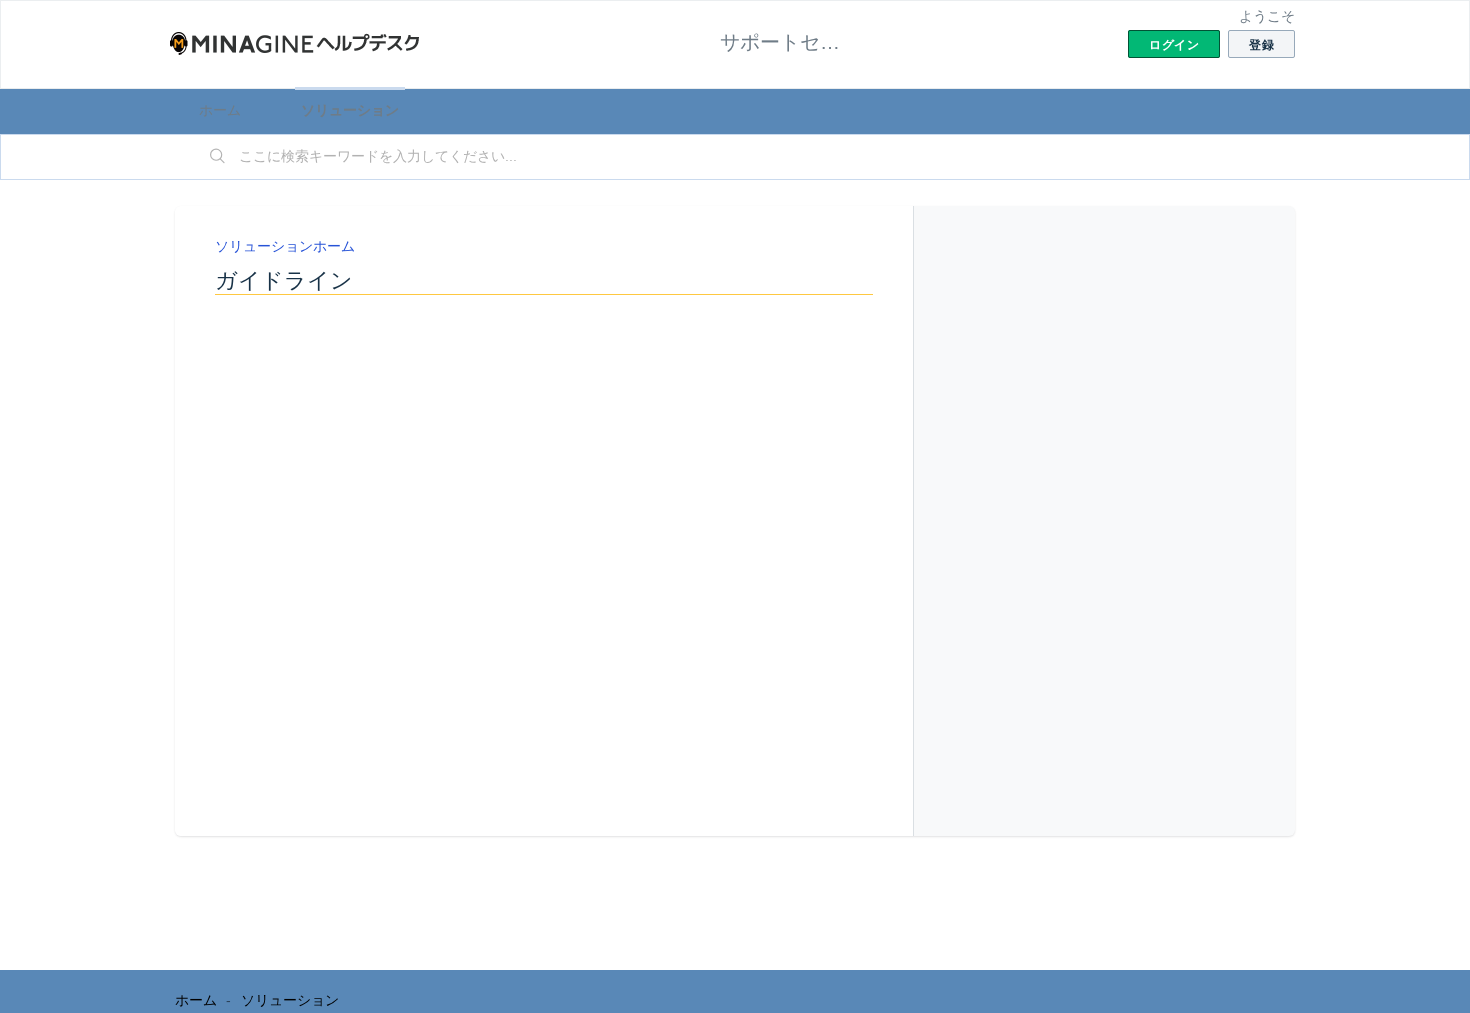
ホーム (220, 110)
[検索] (218, 157)
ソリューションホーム (285, 246)
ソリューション (350, 110)
